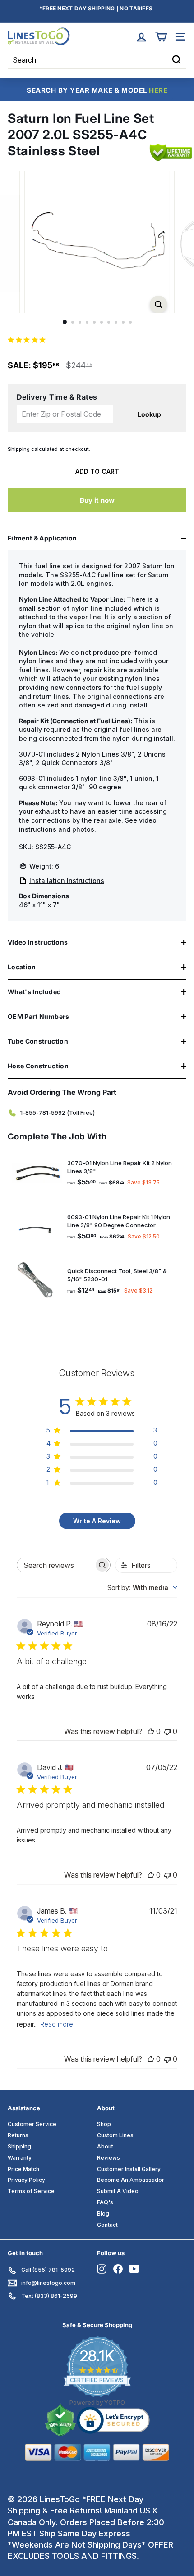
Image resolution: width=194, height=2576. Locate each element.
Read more (57, 2024)
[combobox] (142, 1587)
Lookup (149, 414)
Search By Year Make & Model (97, 90)
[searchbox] (55, 1565)
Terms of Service (31, 2191)
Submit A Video (118, 2191)
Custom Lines (115, 2135)
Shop (104, 2124)
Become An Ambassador (131, 2180)
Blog (103, 2213)
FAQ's (105, 2202)
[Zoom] (158, 304)
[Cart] (161, 37)
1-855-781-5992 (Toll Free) (58, 1112)
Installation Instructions (67, 880)
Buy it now (97, 500)
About (105, 2146)
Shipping (19, 449)
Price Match (23, 2169)
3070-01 (32, 754)
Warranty (20, 2158)
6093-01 (32, 778)
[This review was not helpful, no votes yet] (167, 1731)
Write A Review (97, 1521)
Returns (18, 2135)
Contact (107, 2225)
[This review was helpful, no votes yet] (151, 1731)
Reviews (109, 2158)
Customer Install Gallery (129, 2169)
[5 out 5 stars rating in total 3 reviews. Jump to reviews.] (28, 340)
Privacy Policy (26, 2180)
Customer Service (32, 2124)
